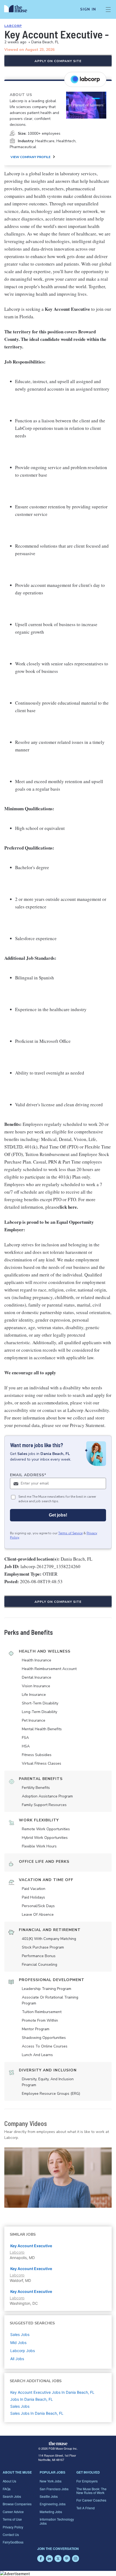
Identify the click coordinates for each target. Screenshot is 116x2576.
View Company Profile (30, 157)
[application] (58, 2178)
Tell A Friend (86, 2508)
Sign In (88, 9)
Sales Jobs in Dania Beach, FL (37, 2413)
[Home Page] (19, 9)
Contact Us (11, 2534)
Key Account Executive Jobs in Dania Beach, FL (52, 2392)
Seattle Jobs (49, 2496)
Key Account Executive (31, 2246)
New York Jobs (51, 2481)
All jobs (17, 2359)
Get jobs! (58, 1515)
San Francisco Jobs (54, 2489)
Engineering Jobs (53, 2504)
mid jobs (18, 2343)
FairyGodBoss (13, 2542)
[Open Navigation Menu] (108, 9)
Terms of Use (12, 2519)
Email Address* (28, 1475)
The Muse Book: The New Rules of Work (91, 2491)
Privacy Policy (13, 2527)
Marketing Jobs (51, 2512)
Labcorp (13, 26)
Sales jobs (20, 2334)
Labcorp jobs (23, 2351)
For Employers (87, 2481)
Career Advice (13, 2512)
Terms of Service (70, 1533)
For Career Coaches (91, 2500)
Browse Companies (17, 2504)
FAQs (7, 2489)
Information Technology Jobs (57, 2521)
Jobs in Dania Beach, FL (32, 2399)
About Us (9, 2481)
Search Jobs (12, 2496)
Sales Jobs (20, 2406)
